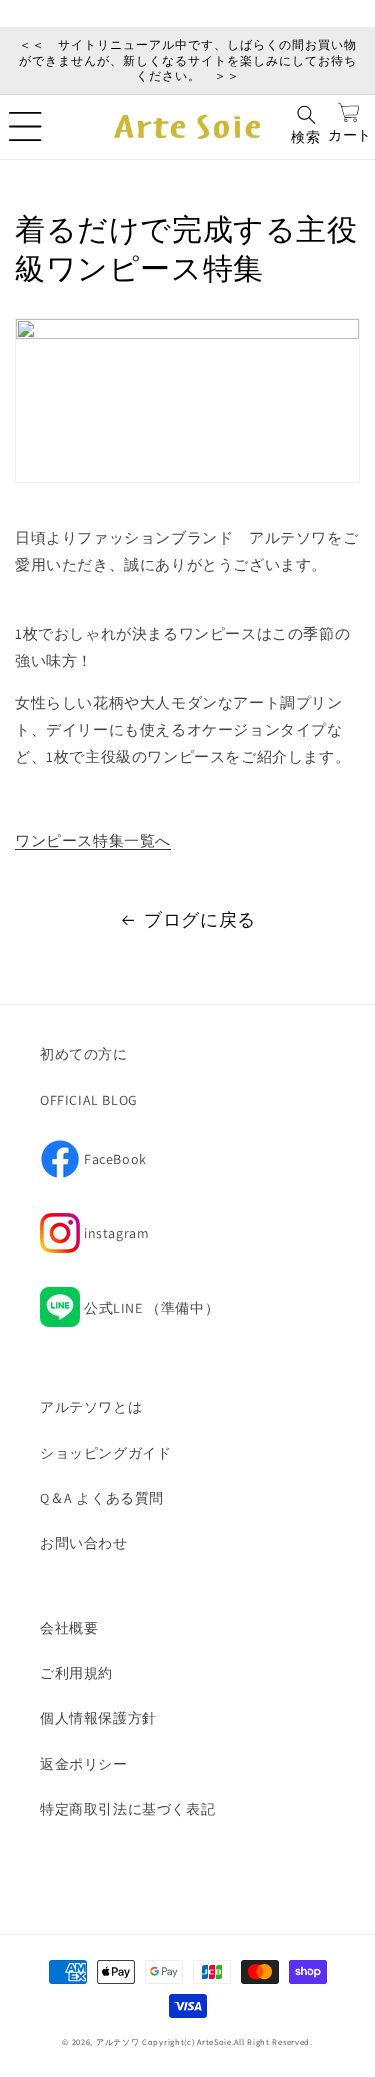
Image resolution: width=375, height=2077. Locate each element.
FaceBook (93, 1165)
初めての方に (84, 1054)
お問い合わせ (84, 1543)
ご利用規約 (76, 1673)
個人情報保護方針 (98, 1718)
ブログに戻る (200, 919)
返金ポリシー (84, 1764)
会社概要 (69, 1628)
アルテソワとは (91, 1407)
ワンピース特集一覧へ (93, 840)
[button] (25, 127)
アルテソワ (118, 2041)
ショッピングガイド (105, 1453)
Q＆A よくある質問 (102, 1498)
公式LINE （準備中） (151, 1308)
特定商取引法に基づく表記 (127, 1809)
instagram (94, 1239)
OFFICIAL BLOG (89, 1100)
